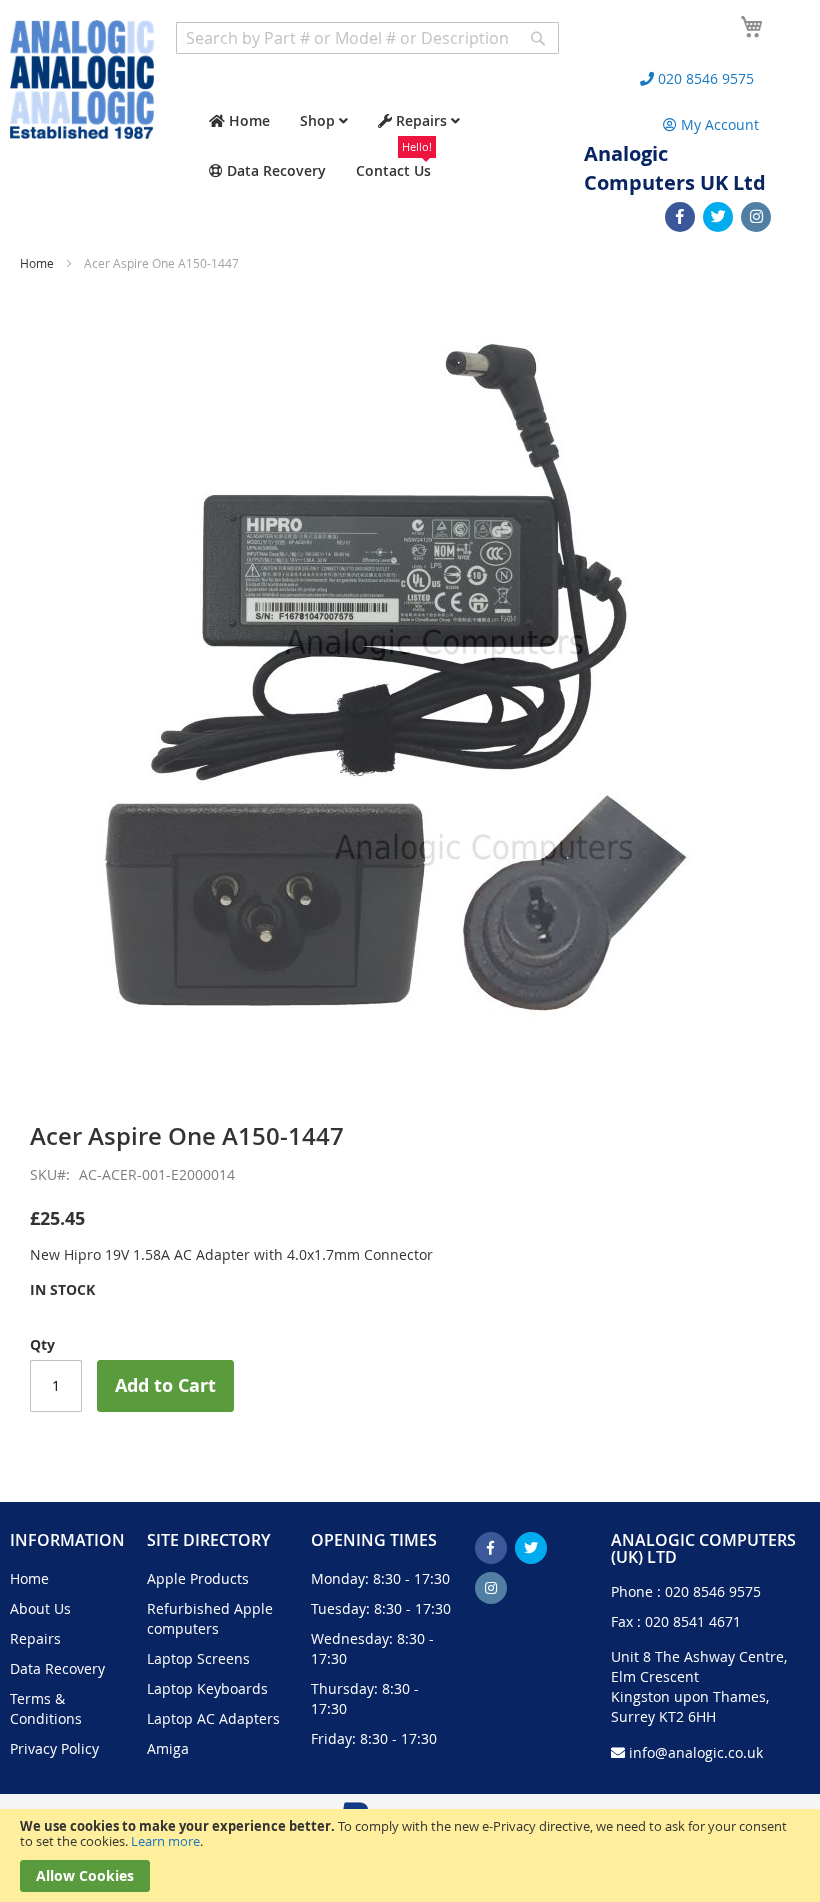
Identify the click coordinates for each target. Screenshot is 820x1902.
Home (37, 263)
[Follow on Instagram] (756, 217)
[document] (410, 1855)
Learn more (165, 1841)
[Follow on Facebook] (680, 217)
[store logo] (82, 79)
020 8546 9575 (713, 1591)
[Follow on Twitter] (718, 217)
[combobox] (367, 38)
